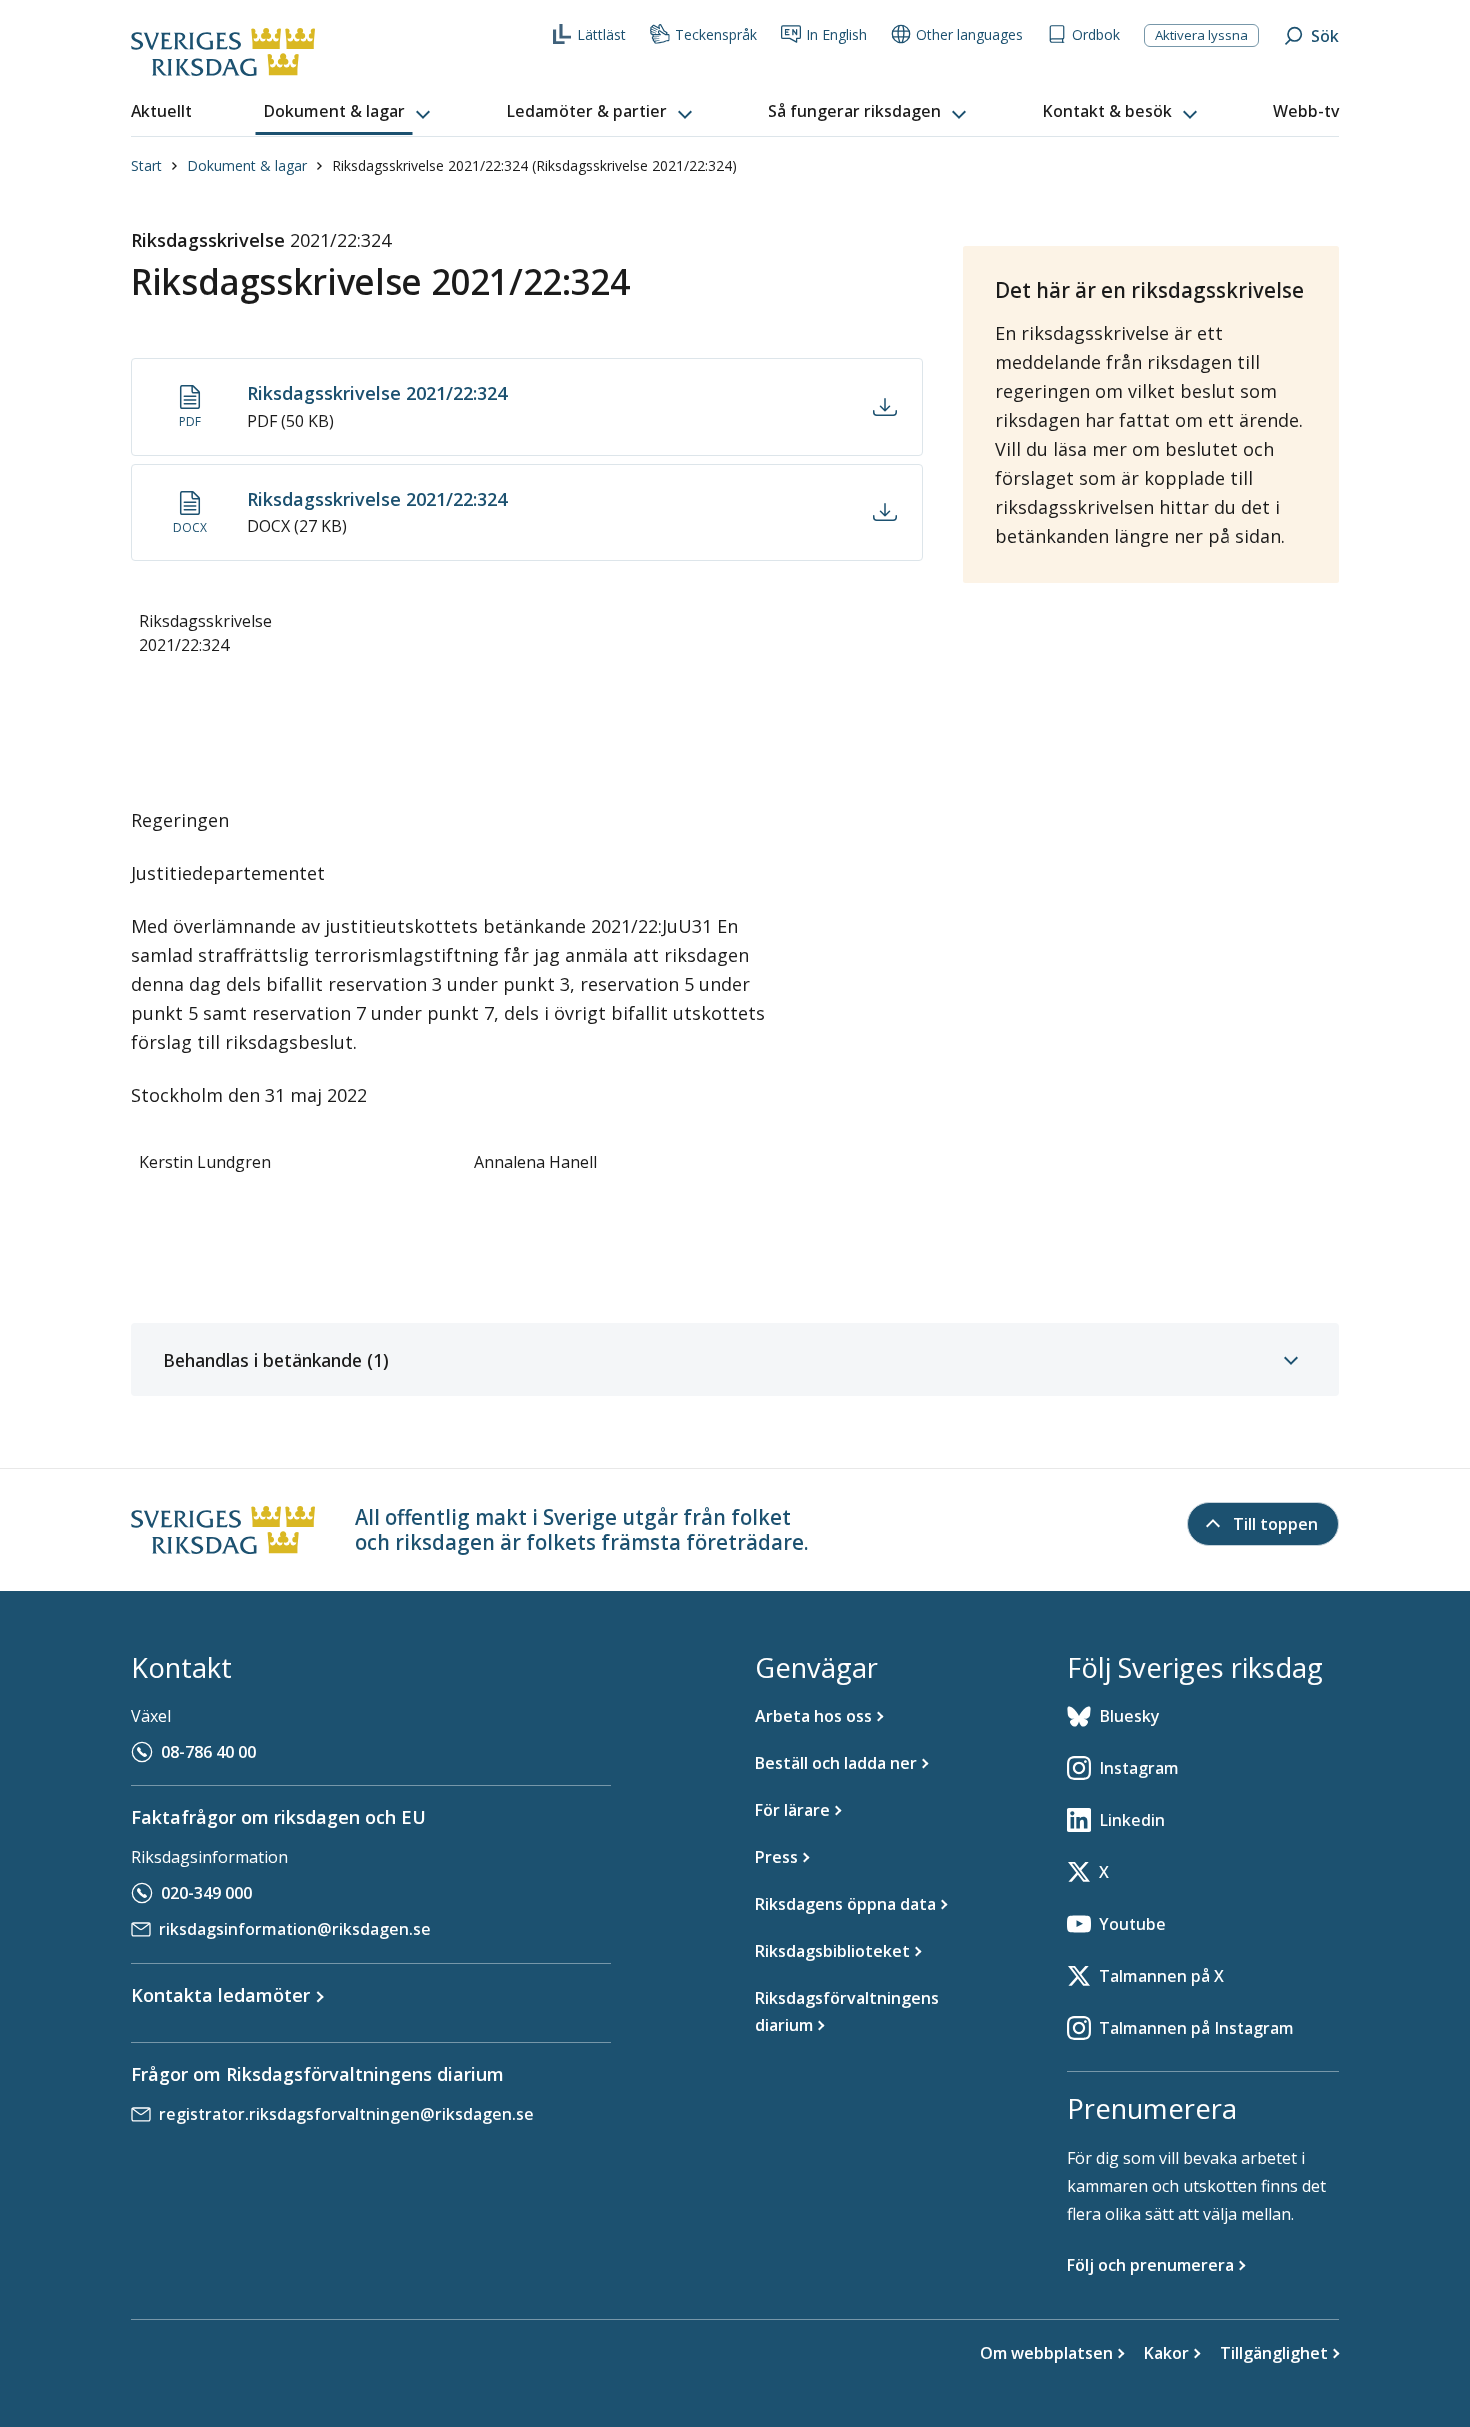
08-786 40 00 (208, 1752)
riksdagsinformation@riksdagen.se (295, 1929)
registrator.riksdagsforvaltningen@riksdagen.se (346, 2114)
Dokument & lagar (247, 165)
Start (146, 165)
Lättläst (601, 34)
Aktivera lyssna (1201, 35)
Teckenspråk (716, 34)
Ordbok (1096, 34)
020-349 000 (206, 1893)
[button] (349, 112)
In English (836, 34)
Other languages (969, 34)
